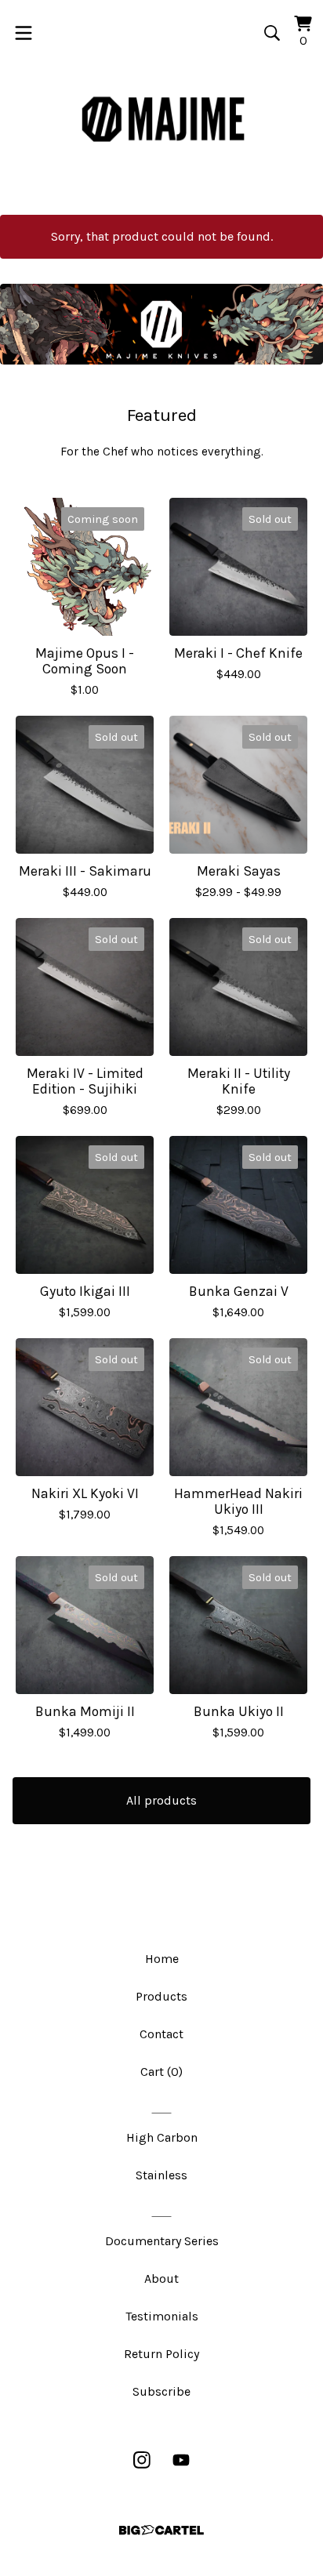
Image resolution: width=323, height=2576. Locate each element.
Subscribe (161, 2391)
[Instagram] (142, 2460)
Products (161, 1996)
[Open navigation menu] (24, 33)
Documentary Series (162, 2241)
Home (162, 1959)
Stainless (161, 2175)
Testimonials (162, 2316)
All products (161, 1800)
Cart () (161, 2072)
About (161, 2278)
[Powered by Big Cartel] (161, 2530)
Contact (161, 2034)
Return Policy (161, 2354)
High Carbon (162, 2137)
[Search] (272, 33)
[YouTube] (181, 2460)
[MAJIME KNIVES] (161, 121)
